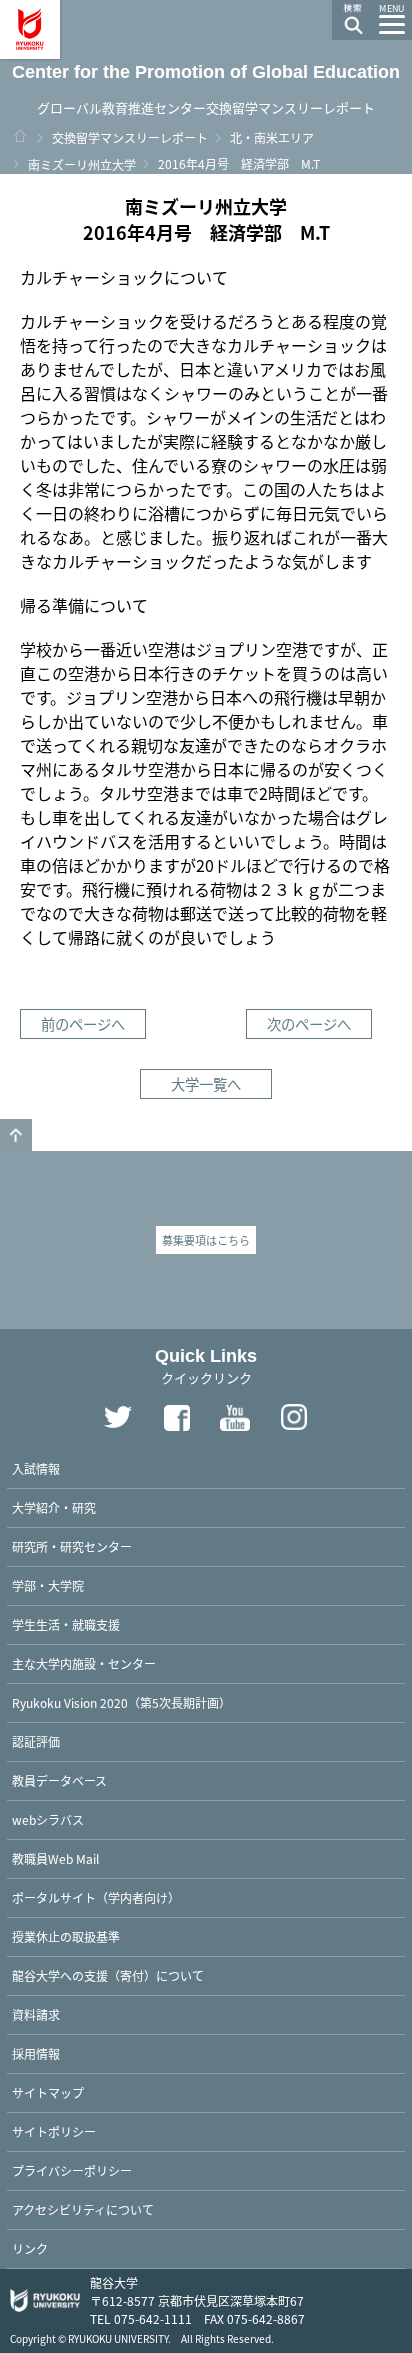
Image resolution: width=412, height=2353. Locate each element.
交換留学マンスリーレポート (130, 137)
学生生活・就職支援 (66, 1624)
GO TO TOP (16, 1135)
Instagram (295, 1418)
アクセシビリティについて (83, 2209)
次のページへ (309, 1023)
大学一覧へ (206, 1083)
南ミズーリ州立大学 (82, 164)
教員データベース (59, 1780)
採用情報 (36, 2053)
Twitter (118, 1418)
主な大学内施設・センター (84, 1663)
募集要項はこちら (206, 1240)
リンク (30, 2248)
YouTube (236, 1418)
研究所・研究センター (72, 1546)
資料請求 (36, 2014)
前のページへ (83, 1023)
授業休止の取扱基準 (66, 1936)
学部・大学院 (48, 1585)
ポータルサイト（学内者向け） (96, 1897)
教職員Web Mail (55, 1858)
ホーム (20, 136)
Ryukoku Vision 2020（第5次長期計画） (121, 1702)
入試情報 (36, 1468)
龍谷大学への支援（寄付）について (108, 1975)
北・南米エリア (272, 137)
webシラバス (48, 1819)
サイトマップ (48, 2092)
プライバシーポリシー (72, 2170)
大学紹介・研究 (54, 1507)
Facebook (177, 1418)
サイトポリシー (54, 2131)
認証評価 (36, 1741)
